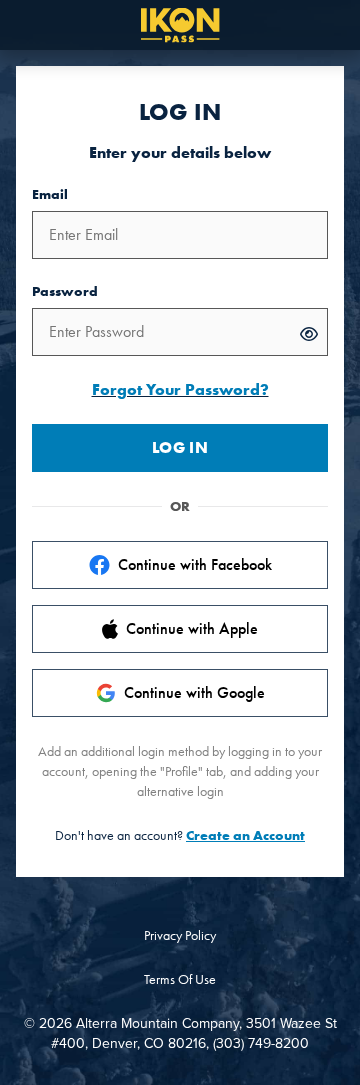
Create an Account (245, 835)
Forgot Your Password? (180, 389)
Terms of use (180, 979)
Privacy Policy (180, 935)
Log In (180, 447)
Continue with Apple (192, 628)
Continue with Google (194, 692)
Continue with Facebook (195, 564)
